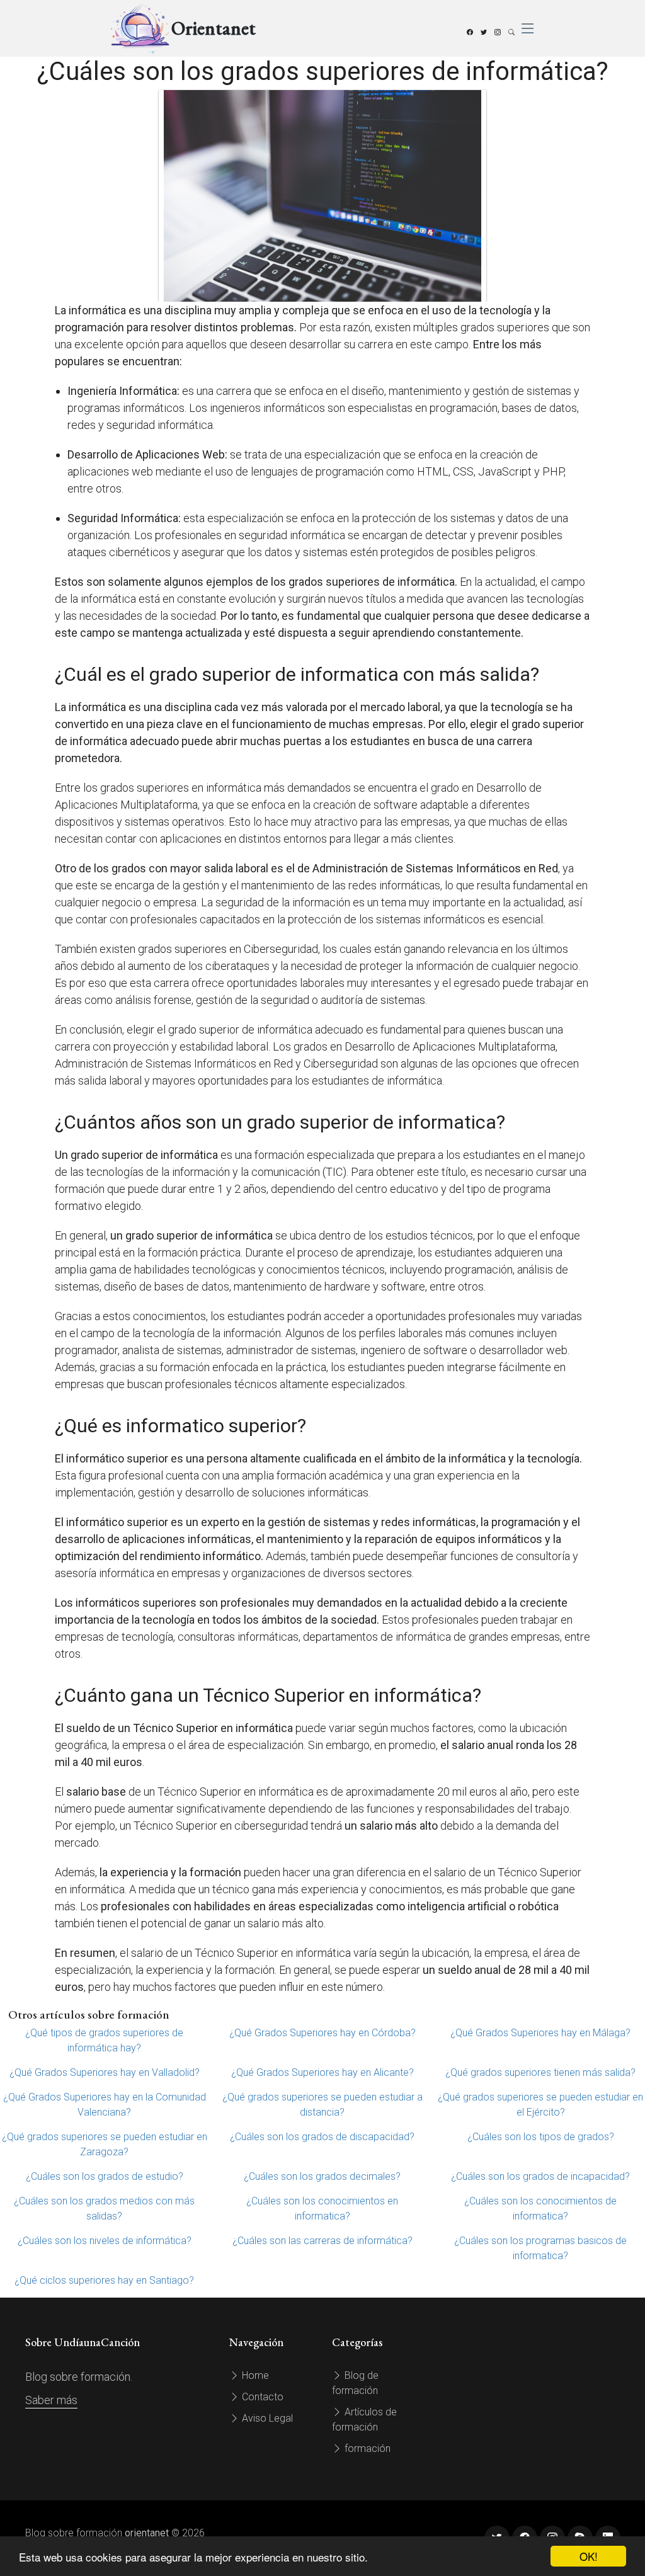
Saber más (51, 2400)
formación (366, 2448)
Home (254, 2375)
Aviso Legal (266, 2418)
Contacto (261, 2397)
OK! (589, 2556)
